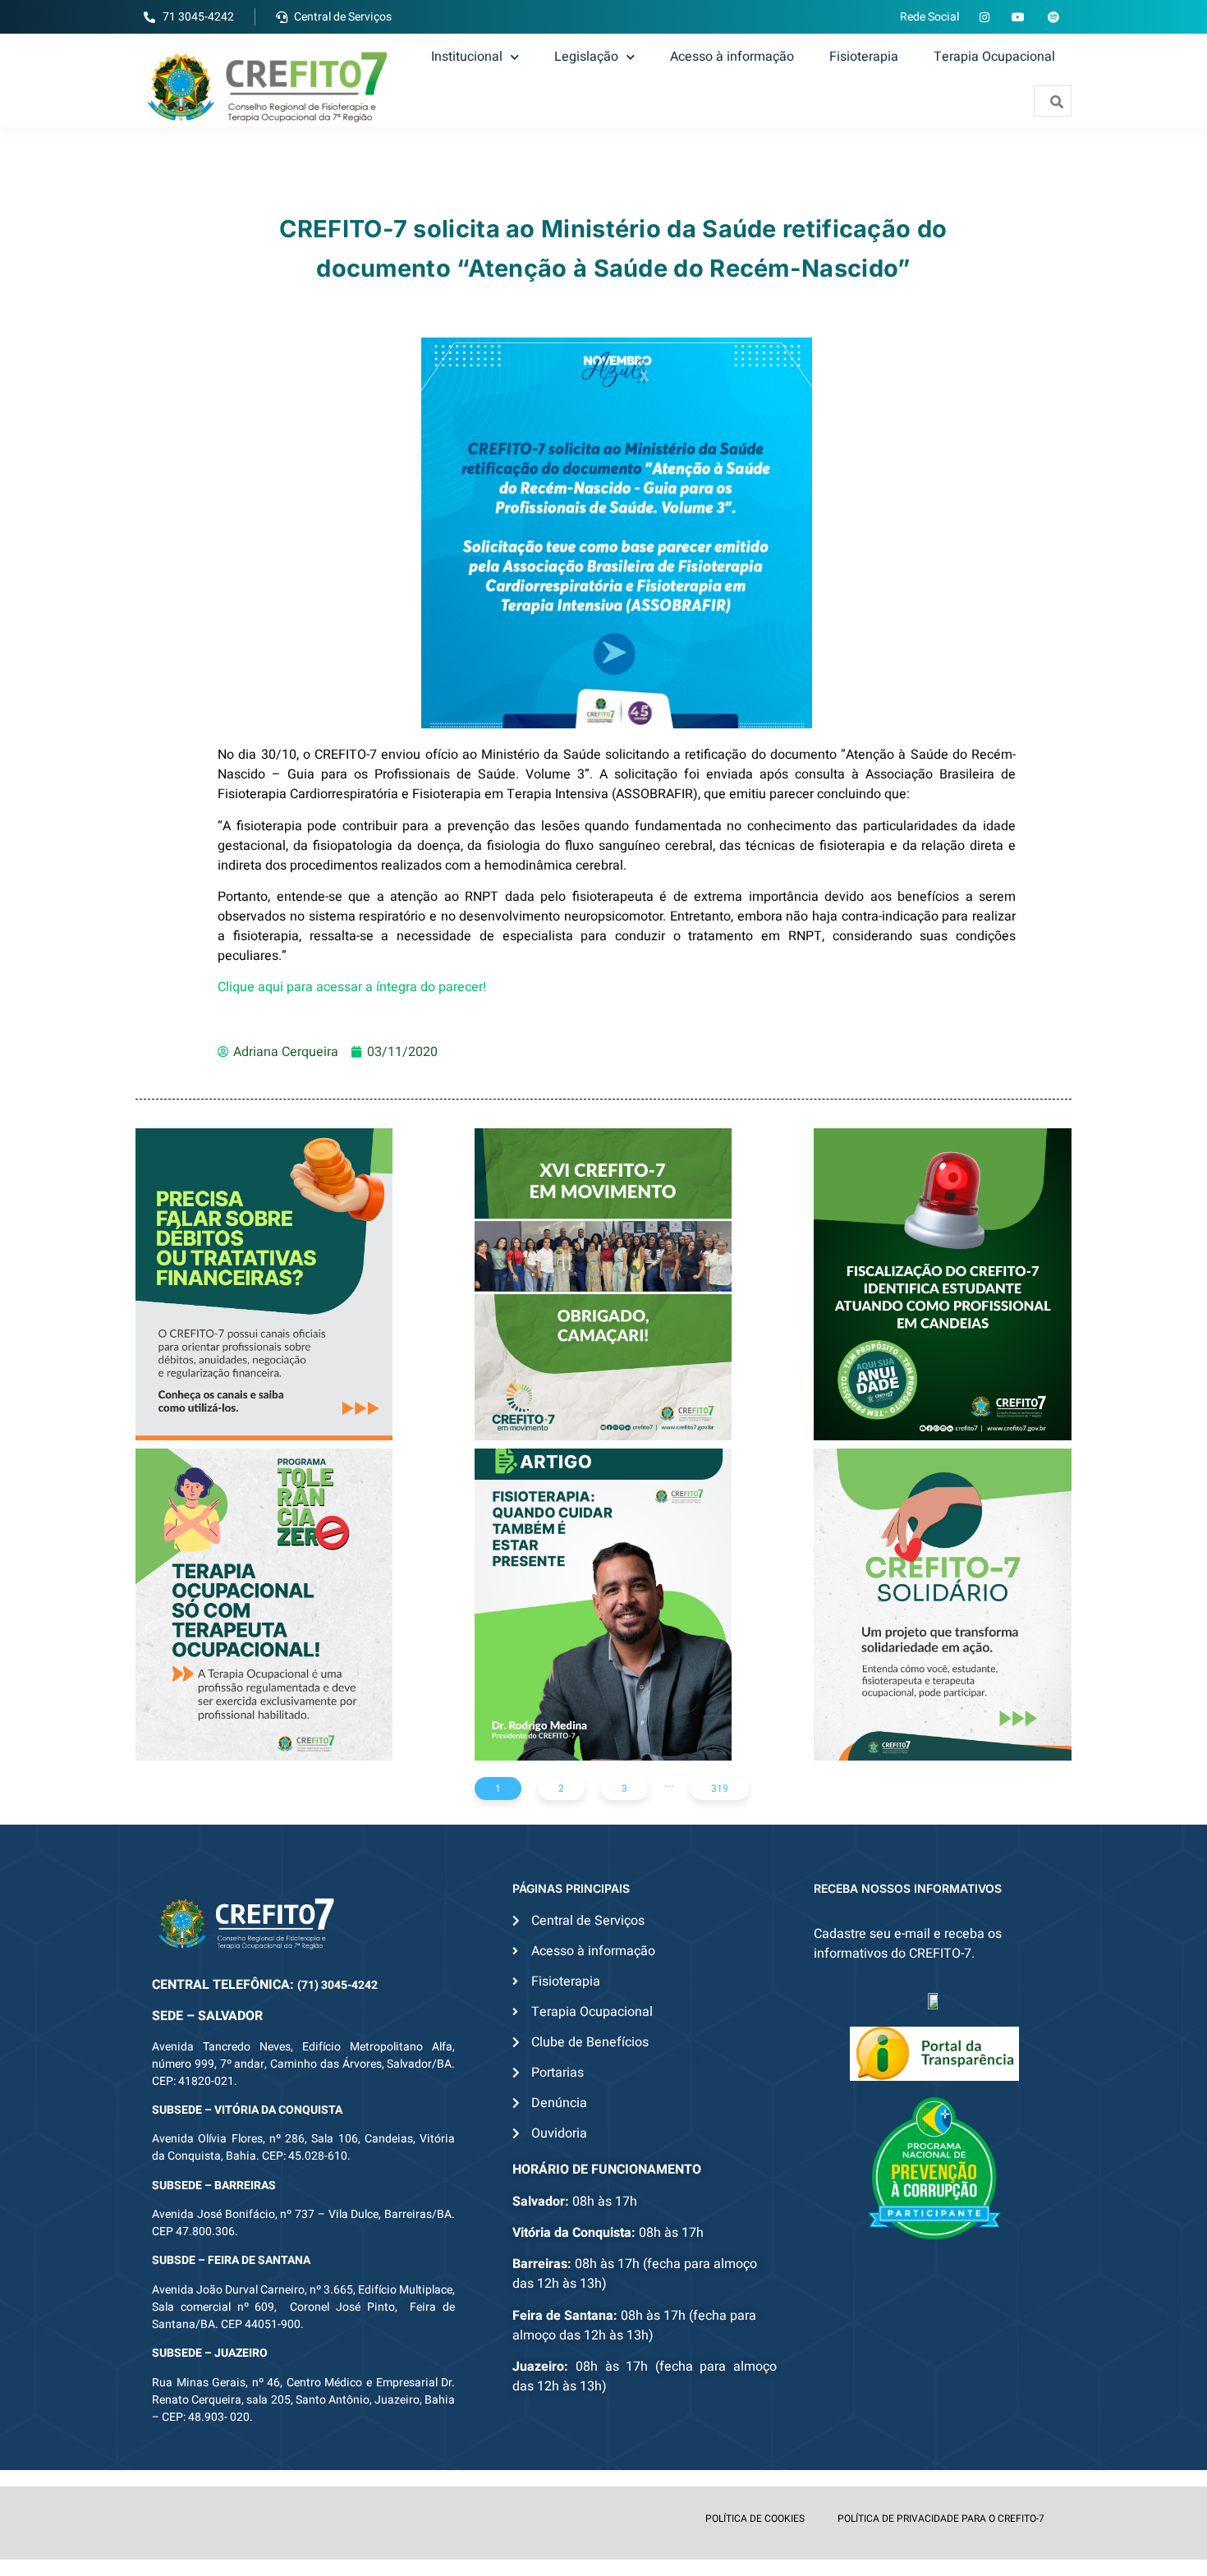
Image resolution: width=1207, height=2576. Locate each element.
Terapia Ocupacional (994, 57)
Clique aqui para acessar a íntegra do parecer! (352, 987)
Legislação (586, 57)
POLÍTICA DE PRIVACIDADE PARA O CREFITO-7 (941, 2519)
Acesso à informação (732, 57)
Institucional (467, 57)
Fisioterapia (864, 57)
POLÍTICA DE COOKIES (755, 2519)
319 (720, 1789)
